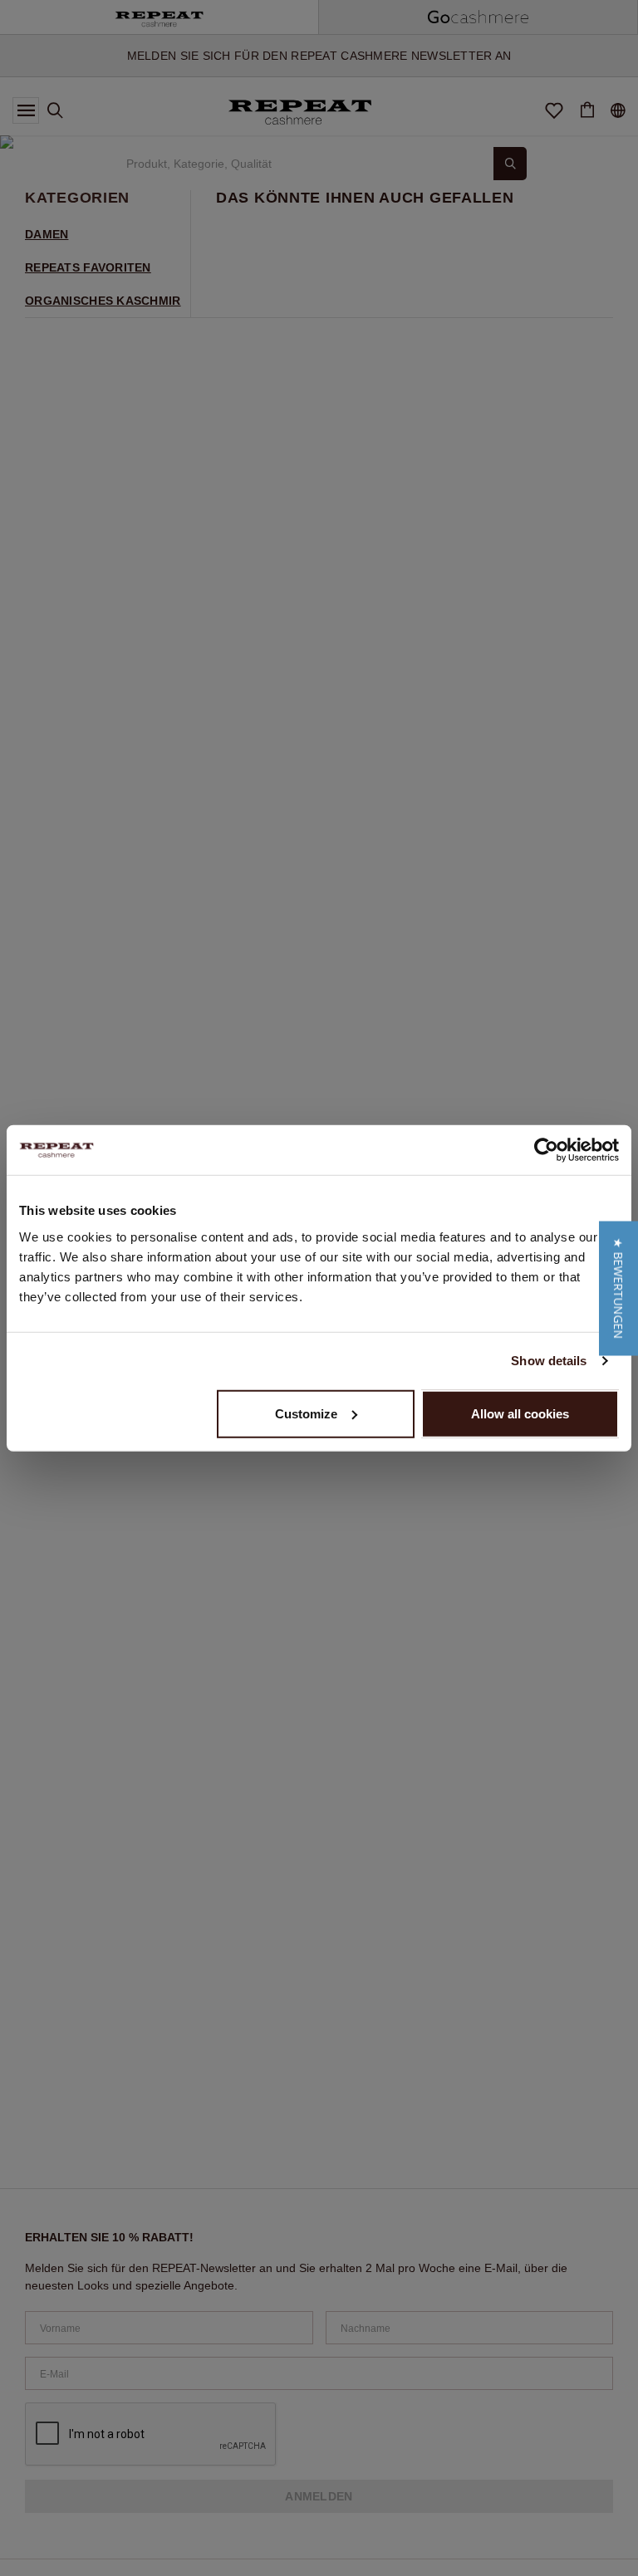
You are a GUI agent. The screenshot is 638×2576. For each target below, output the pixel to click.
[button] (618, 1288)
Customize (306, 1413)
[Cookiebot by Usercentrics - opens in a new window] (546, 1150)
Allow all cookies (520, 1413)
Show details (549, 1361)
